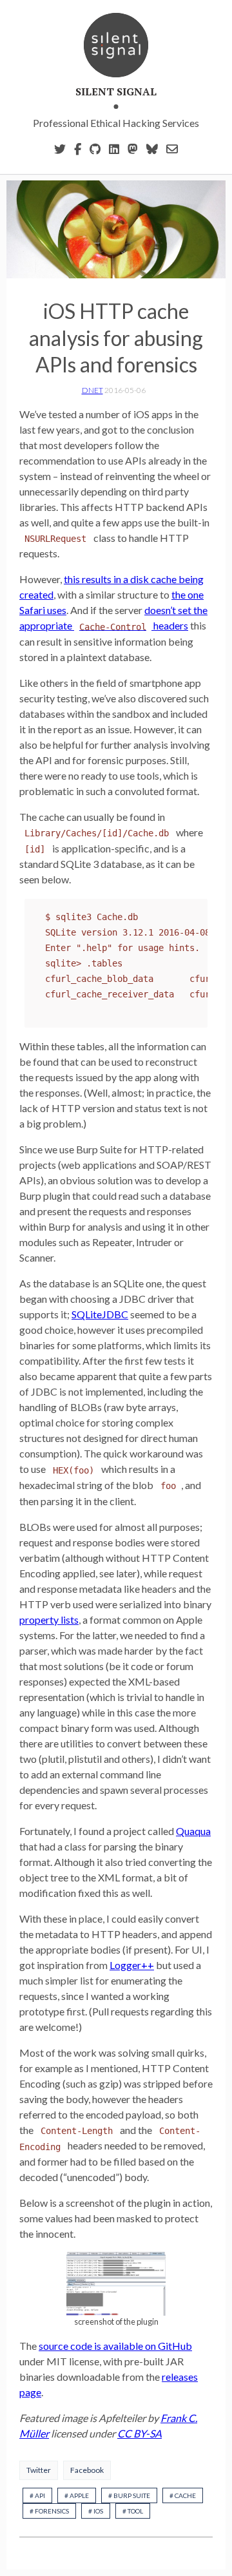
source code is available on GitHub (115, 2346)
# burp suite (129, 2495)
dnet (92, 390)
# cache (183, 2495)
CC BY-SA (140, 2433)
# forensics (49, 2511)
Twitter (39, 2470)
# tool (133, 2511)
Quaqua (193, 1831)
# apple (77, 2495)
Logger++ (132, 1965)
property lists (49, 1620)
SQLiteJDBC (100, 1314)
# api (37, 2495)
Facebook (87, 2470)
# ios (96, 2511)
